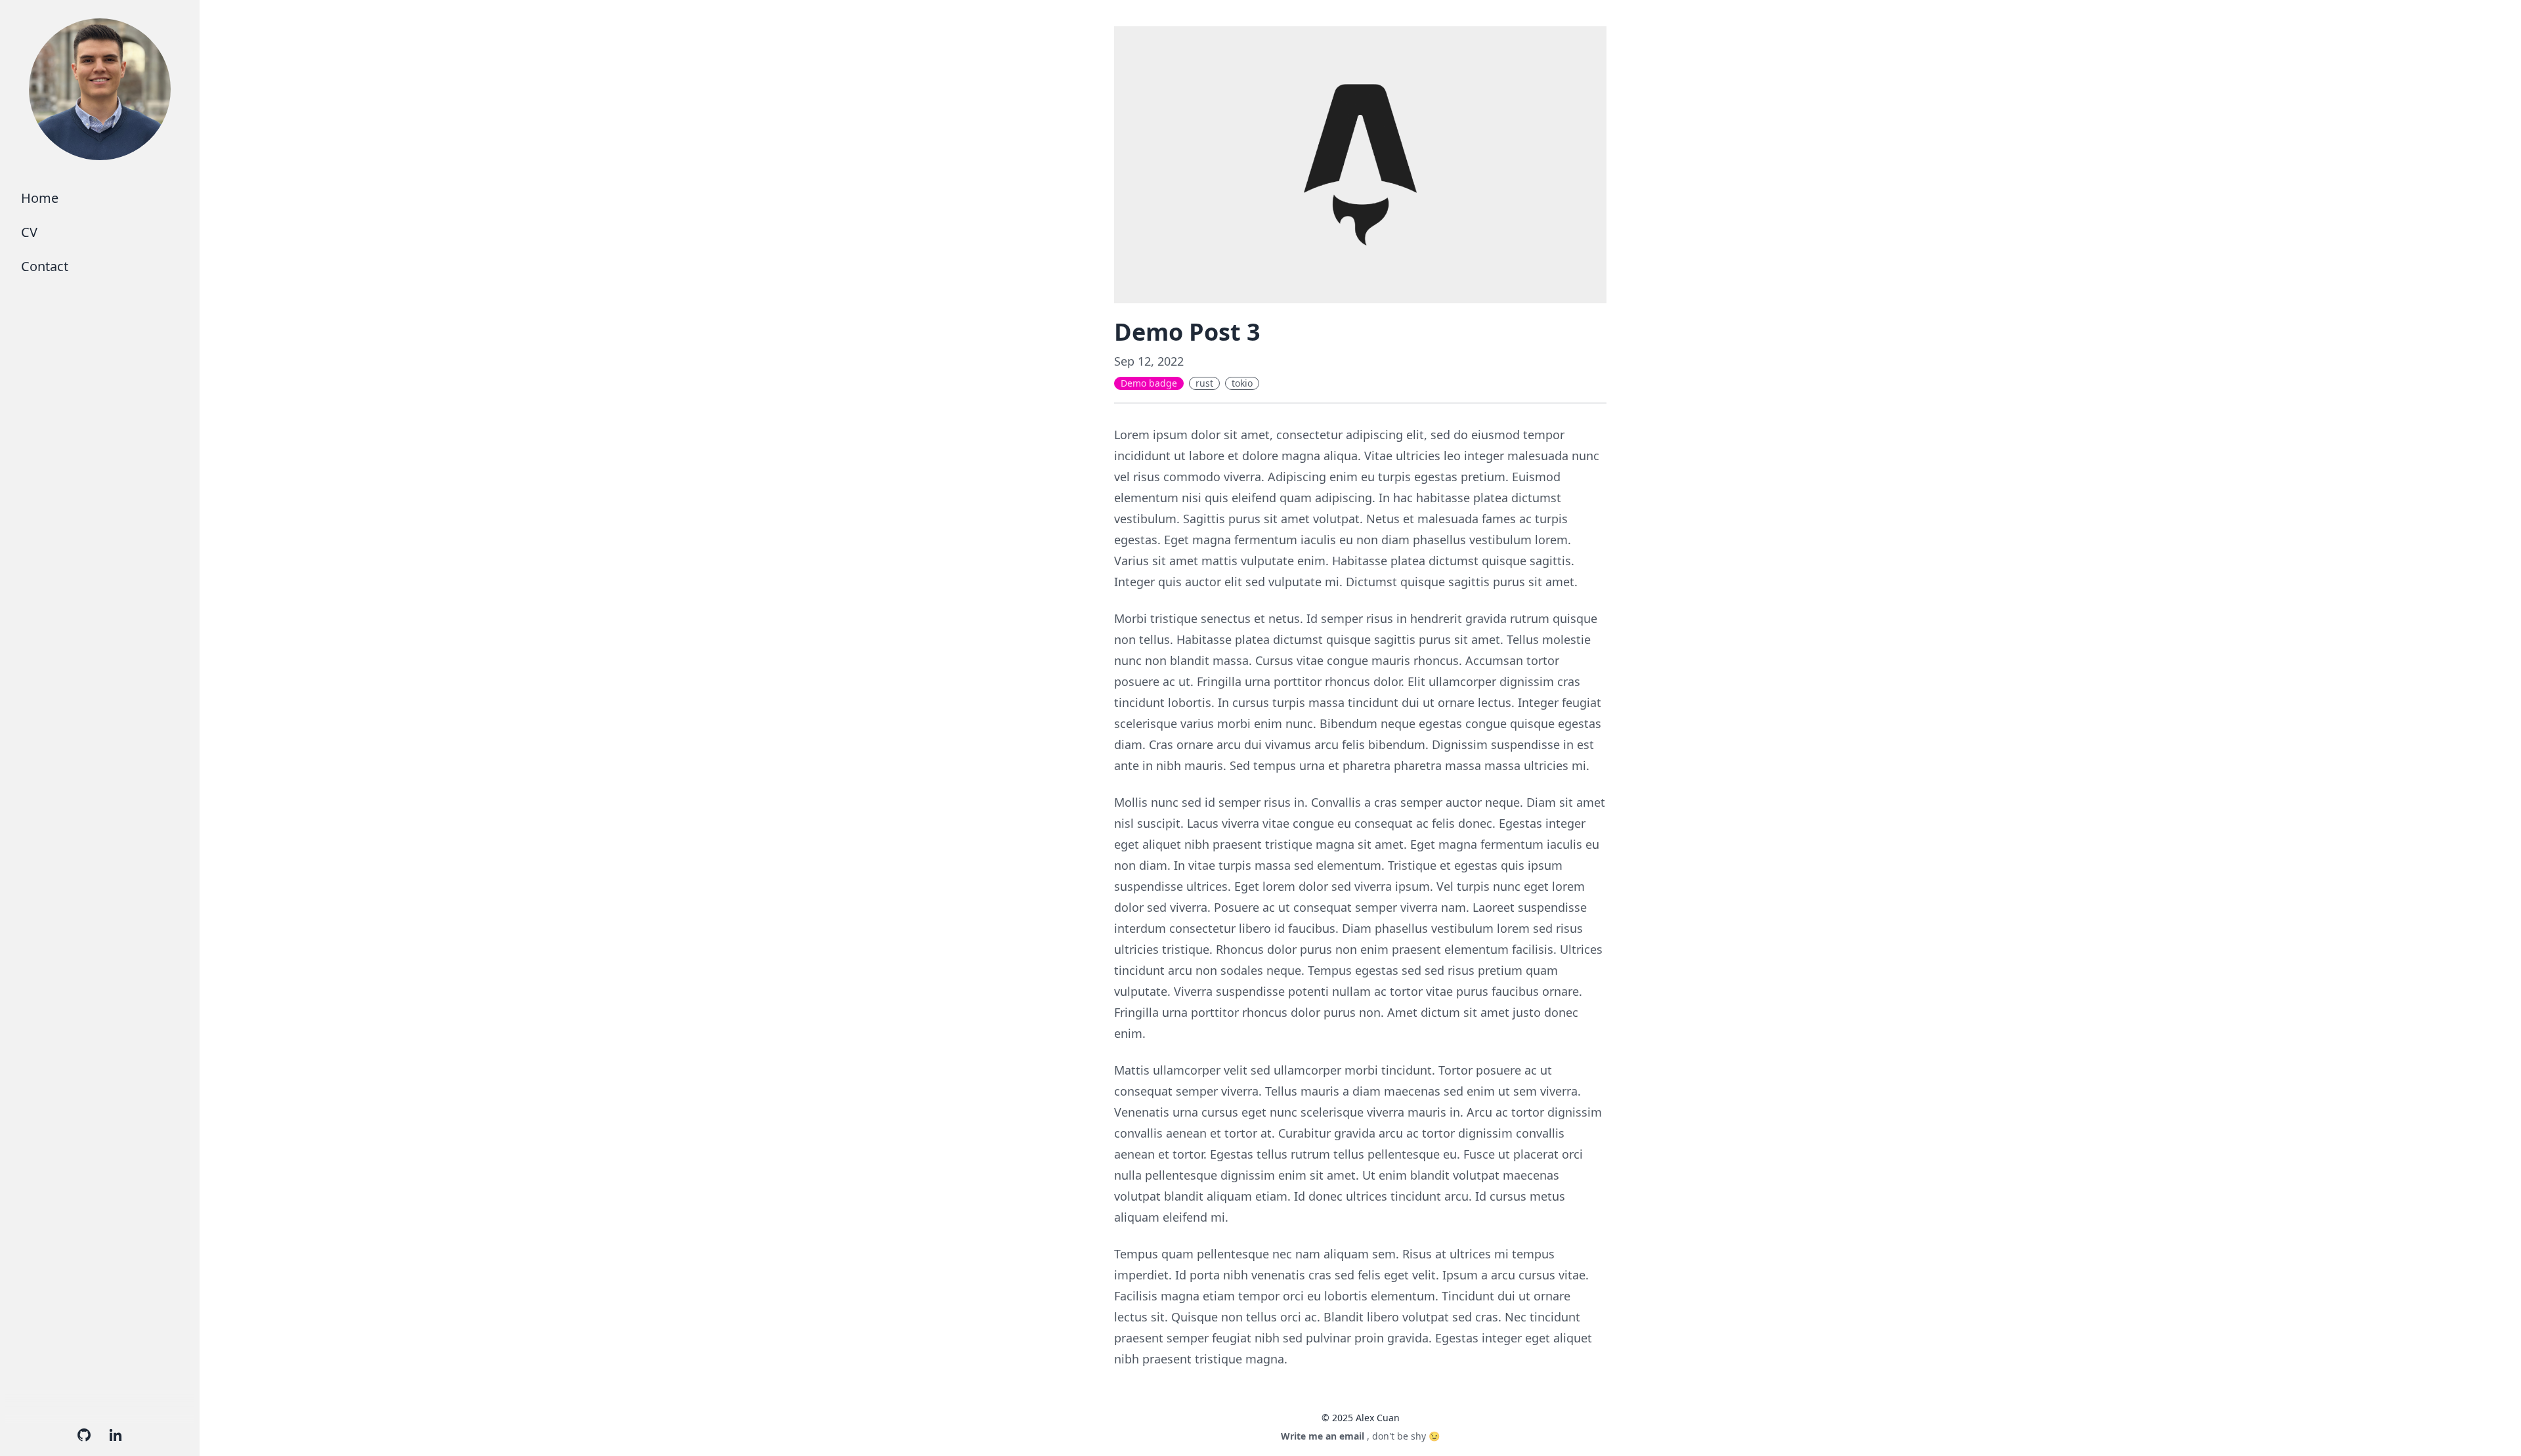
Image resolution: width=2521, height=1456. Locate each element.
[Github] (84, 1435)
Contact (45, 266)
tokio (1242, 383)
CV (29, 232)
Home (40, 198)
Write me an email (1323, 1436)
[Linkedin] (116, 1435)
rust (1204, 383)
